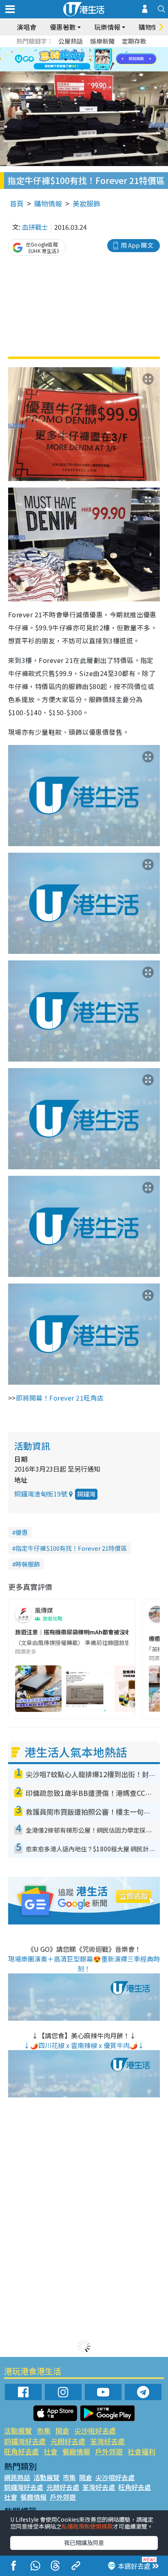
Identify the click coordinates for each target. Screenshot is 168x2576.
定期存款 (134, 41)
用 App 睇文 (137, 245)
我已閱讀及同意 (84, 2543)
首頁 (17, 203)
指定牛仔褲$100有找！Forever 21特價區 (71, 1548)
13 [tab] (66, 69)
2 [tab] (74, 50)
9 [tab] (82, 60)
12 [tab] (106, 60)
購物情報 (48, 203)
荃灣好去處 (107, 2441)
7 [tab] (66, 60)
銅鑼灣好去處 (25, 2441)
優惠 (22, 1532)
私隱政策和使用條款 (87, 2526)
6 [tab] (106, 50)
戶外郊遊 (109, 2451)
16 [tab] (90, 69)
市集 (44, 2431)
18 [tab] (106, 69)
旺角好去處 (21, 2451)
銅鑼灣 (86, 1494)
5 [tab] (98, 50)
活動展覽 (18, 2431)
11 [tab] (98, 60)
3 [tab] (82, 50)
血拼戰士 (35, 227)
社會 (51, 2451)
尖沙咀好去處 (95, 2431)
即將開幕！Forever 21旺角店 (60, 1398)
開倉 (62, 2431)
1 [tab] (66, 50)
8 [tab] (74, 60)
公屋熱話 (71, 41)
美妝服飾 (86, 203)
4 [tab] (90, 50)
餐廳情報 (76, 2451)
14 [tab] (74, 69)
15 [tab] (82, 69)
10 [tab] (90, 60)
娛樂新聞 (102, 41)
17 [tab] (98, 69)
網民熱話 (17, 2477)
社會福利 (141, 2451)
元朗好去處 (68, 2441)
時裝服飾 (28, 1564)
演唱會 (27, 27)
